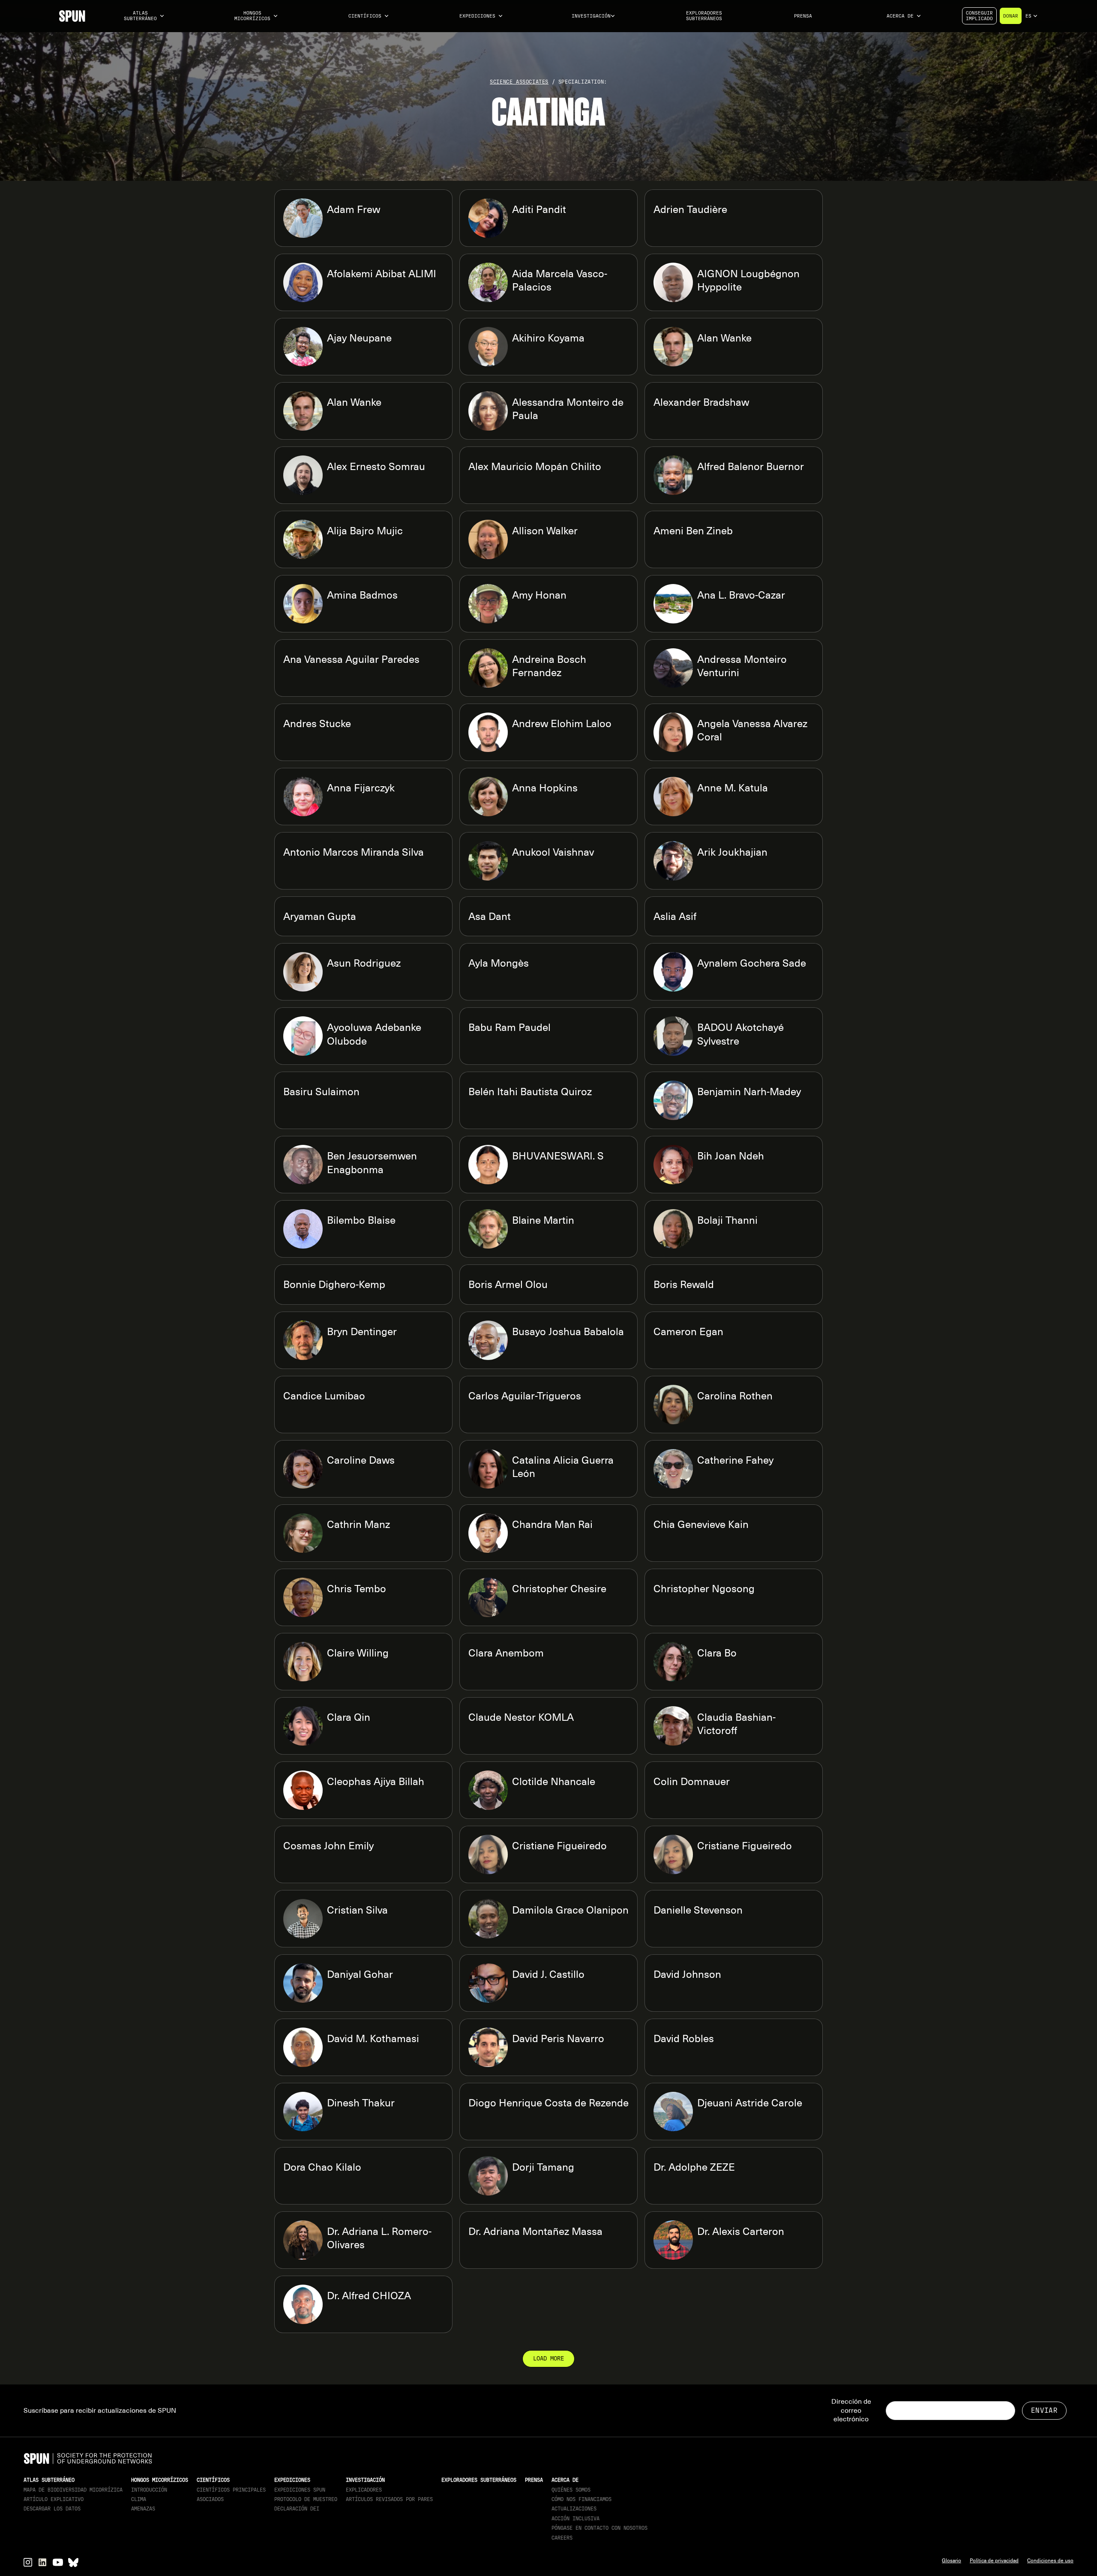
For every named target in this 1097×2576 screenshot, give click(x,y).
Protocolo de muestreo (306, 2499)
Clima (139, 2499)
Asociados (210, 2499)
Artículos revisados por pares (389, 2499)
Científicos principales (231, 2490)
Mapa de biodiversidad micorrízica (73, 2490)
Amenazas (143, 2509)
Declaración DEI (297, 2509)
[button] (144, 16)
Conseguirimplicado (979, 16)
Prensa (803, 16)
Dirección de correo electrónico (851, 2411)
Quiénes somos (571, 2490)
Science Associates (519, 82)
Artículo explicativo (54, 2499)
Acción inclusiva (575, 2519)
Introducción (149, 2490)
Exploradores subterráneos (704, 16)
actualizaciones (574, 2509)
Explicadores (364, 2490)
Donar (1011, 16)
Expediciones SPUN (300, 2490)
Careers (562, 2538)
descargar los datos (52, 2509)
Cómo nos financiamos (581, 2499)
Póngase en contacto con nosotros (599, 2528)
